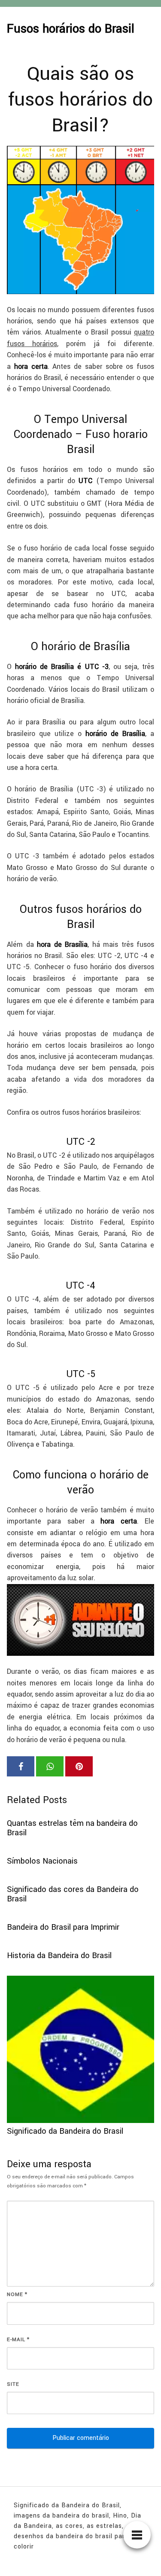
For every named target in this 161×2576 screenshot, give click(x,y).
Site (13, 2384)
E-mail (18, 2340)
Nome (17, 2295)
